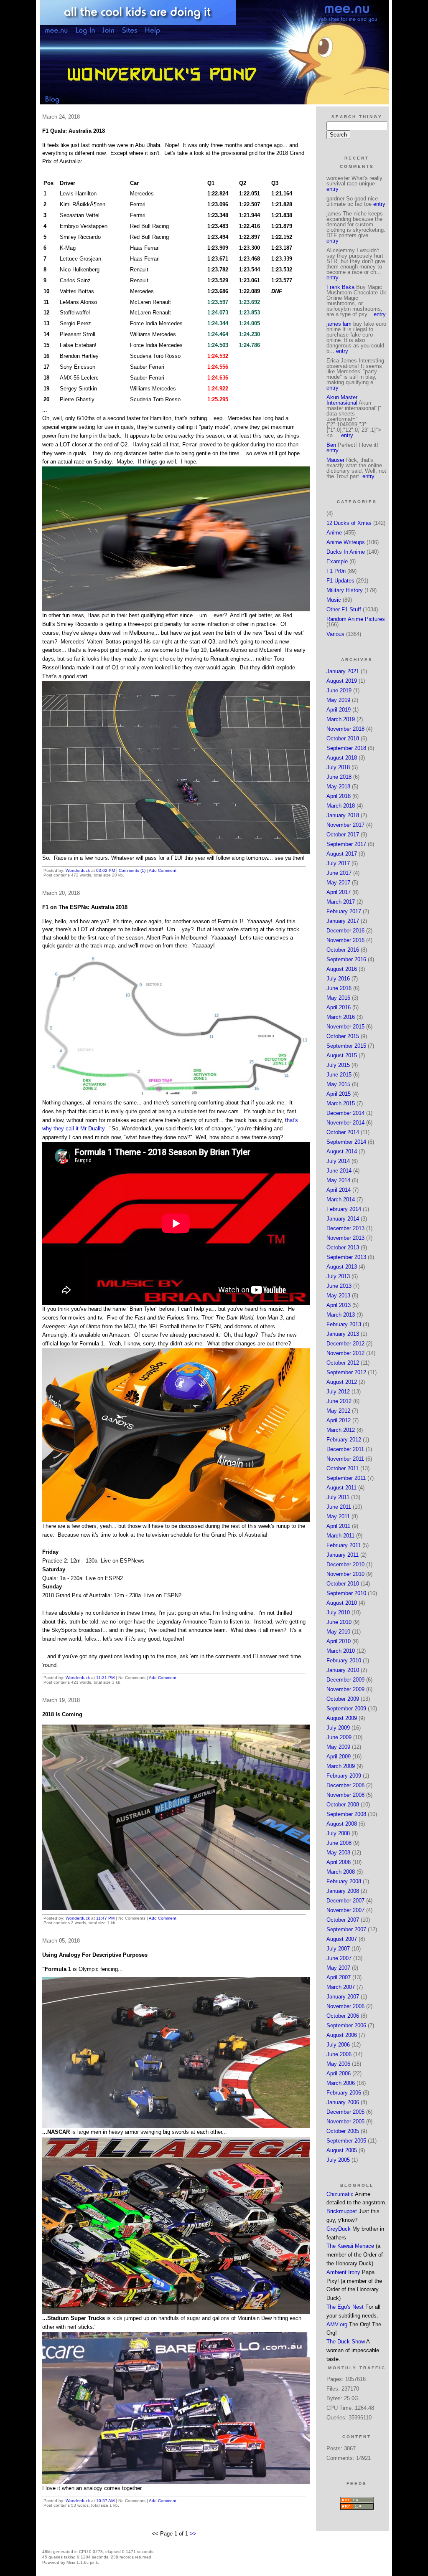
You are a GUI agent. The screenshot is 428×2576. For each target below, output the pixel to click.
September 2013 (346, 1257)
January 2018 (343, 815)
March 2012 (341, 1430)
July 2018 (338, 767)
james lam (339, 324)
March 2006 (341, 2083)
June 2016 (339, 988)
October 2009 (343, 1699)
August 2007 (342, 1939)
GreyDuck (339, 2229)
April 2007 (339, 1977)
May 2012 (338, 1411)
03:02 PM (106, 870)
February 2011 (344, 1545)
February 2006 (344, 2093)
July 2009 (338, 1728)
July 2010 (338, 1612)
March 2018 (341, 806)
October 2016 (343, 950)
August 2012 (342, 1382)
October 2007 (343, 1920)
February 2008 (344, 1881)
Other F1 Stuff (344, 609)
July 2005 (338, 2160)
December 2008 (345, 1785)
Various (335, 634)
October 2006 (343, 2016)
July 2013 (338, 1276)
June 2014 (339, 1171)
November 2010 (345, 1574)
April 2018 (339, 796)
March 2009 (341, 1766)
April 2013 (339, 1305)
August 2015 (342, 1055)
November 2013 (345, 1238)
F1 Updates (340, 581)
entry (332, 189)
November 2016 (345, 940)
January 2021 (343, 671)
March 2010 (341, 1651)
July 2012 (338, 1392)
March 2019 (341, 719)
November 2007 (345, 1910)
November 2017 (345, 825)
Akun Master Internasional (342, 400)
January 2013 (343, 1334)
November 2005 (345, 2121)
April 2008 (339, 1862)
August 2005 (342, 2150)
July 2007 (338, 1949)
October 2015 (343, 1036)
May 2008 (338, 1853)
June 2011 (339, 1507)
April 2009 (339, 1757)
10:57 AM (105, 2501)
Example (337, 561)
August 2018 (342, 758)
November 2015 (345, 1027)
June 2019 (339, 690)
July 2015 (338, 1065)
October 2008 (343, 1805)
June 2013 (339, 1286)
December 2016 (345, 931)
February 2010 (344, 1660)
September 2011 (346, 1478)
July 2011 (338, 1497)
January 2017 (343, 921)
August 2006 (342, 2035)
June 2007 (339, 1958)
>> (193, 2534)
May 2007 (338, 1968)
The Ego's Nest (345, 2307)
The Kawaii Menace (350, 2246)
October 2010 (343, 1584)
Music (334, 600)
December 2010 (345, 1564)
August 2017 (342, 854)
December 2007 (345, 1901)
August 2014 (342, 1151)
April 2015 (339, 1094)
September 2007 (346, 1929)
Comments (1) (132, 870)
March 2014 (341, 1199)
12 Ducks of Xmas (349, 523)
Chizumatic (340, 2194)
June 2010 (339, 1622)
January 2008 (343, 1891)
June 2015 (339, 1075)
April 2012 (339, 1420)
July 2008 (338, 1833)
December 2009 (345, 1680)
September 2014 (346, 1142)
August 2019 (342, 681)
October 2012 (343, 1363)
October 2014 (343, 1132)
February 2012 (344, 1440)
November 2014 (345, 1123)
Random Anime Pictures (356, 619)
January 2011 (343, 1555)
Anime (334, 533)
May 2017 (338, 883)
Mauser (335, 460)
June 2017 (339, 873)
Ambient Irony (343, 2272)
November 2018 (345, 729)
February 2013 (344, 1324)
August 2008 (342, 1824)
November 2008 (345, 1795)
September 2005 (346, 2141)
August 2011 (341, 1488)
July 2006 (338, 2045)
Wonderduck (78, 870)
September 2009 (346, 1708)
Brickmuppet (342, 2211)
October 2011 (343, 1468)
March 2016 (341, 1017)
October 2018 (343, 738)
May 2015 (338, 1084)
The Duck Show (346, 2342)
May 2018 (338, 786)
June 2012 (339, 1401)
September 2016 (346, 959)
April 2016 (339, 1007)
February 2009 (344, 1776)
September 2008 (346, 1814)
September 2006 (346, 2025)
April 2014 (339, 1190)
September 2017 (346, 844)
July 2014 (338, 1161)
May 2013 (338, 1296)
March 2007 (341, 1987)
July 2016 (338, 979)
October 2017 (343, 835)
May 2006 (338, 2064)
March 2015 (341, 1103)
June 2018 (339, 777)
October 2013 (343, 1247)
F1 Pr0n (336, 571)
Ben (331, 445)
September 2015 (346, 1046)
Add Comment (163, 870)
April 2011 (338, 1526)
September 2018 (346, 748)
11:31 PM (105, 1678)
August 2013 (342, 1267)
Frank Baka (340, 287)
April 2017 (339, 892)
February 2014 (344, 1209)
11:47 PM (105, 1918)
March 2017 (341, 902)
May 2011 (338, 1516)
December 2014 (345, 1113)
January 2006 (343, 2102)
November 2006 (345, 2006)
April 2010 (339, 1641)
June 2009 (339, 1737)
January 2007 (343, 1997)
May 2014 (338, 1180)
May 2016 (338, 998)
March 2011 (340, 1536)
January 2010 (343, 1670)
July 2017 (338, 863)
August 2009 (342, 1718)
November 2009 (345, 1689)
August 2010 (342, 1603)
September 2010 (346, 1593)
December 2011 (345, 1449)
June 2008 (339, 1843)
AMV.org (337, 2324)
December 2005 (345, 2112)
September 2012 (346, 1372)
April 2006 (339, 2073)
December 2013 (345, 1228)
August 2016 (342, 969)
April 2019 (339, 710)
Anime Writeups (346, 542)
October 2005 (343, 2131)
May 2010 (338, 1632)
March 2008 (341, 1872)
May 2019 (338, 700)
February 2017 (344, 911)
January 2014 (343, 1219)
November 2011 (345, 1459)
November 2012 (345, 1353)
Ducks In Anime (346, 552)
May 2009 (338, 1747)
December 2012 (345, 1344)
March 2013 (341, 1315)
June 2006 (339, 2054)
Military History (345, 590)
